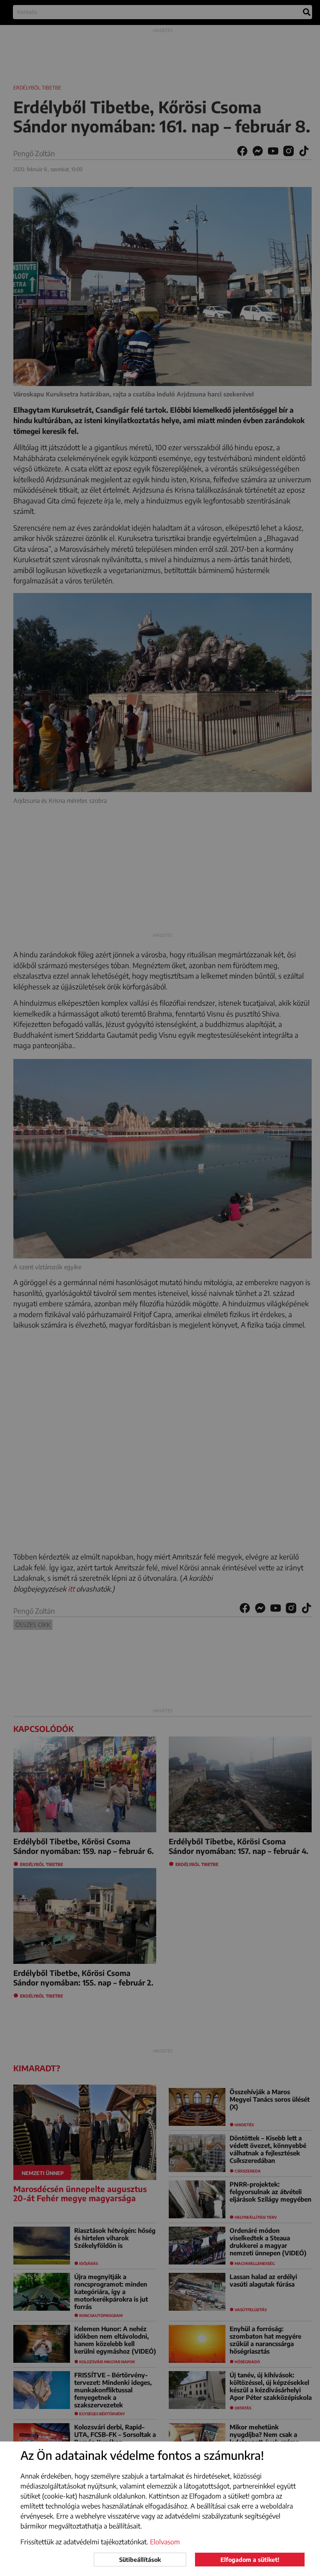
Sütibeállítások (140, 2560)
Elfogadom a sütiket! (250, 2560)
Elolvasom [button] (165, 2542)
